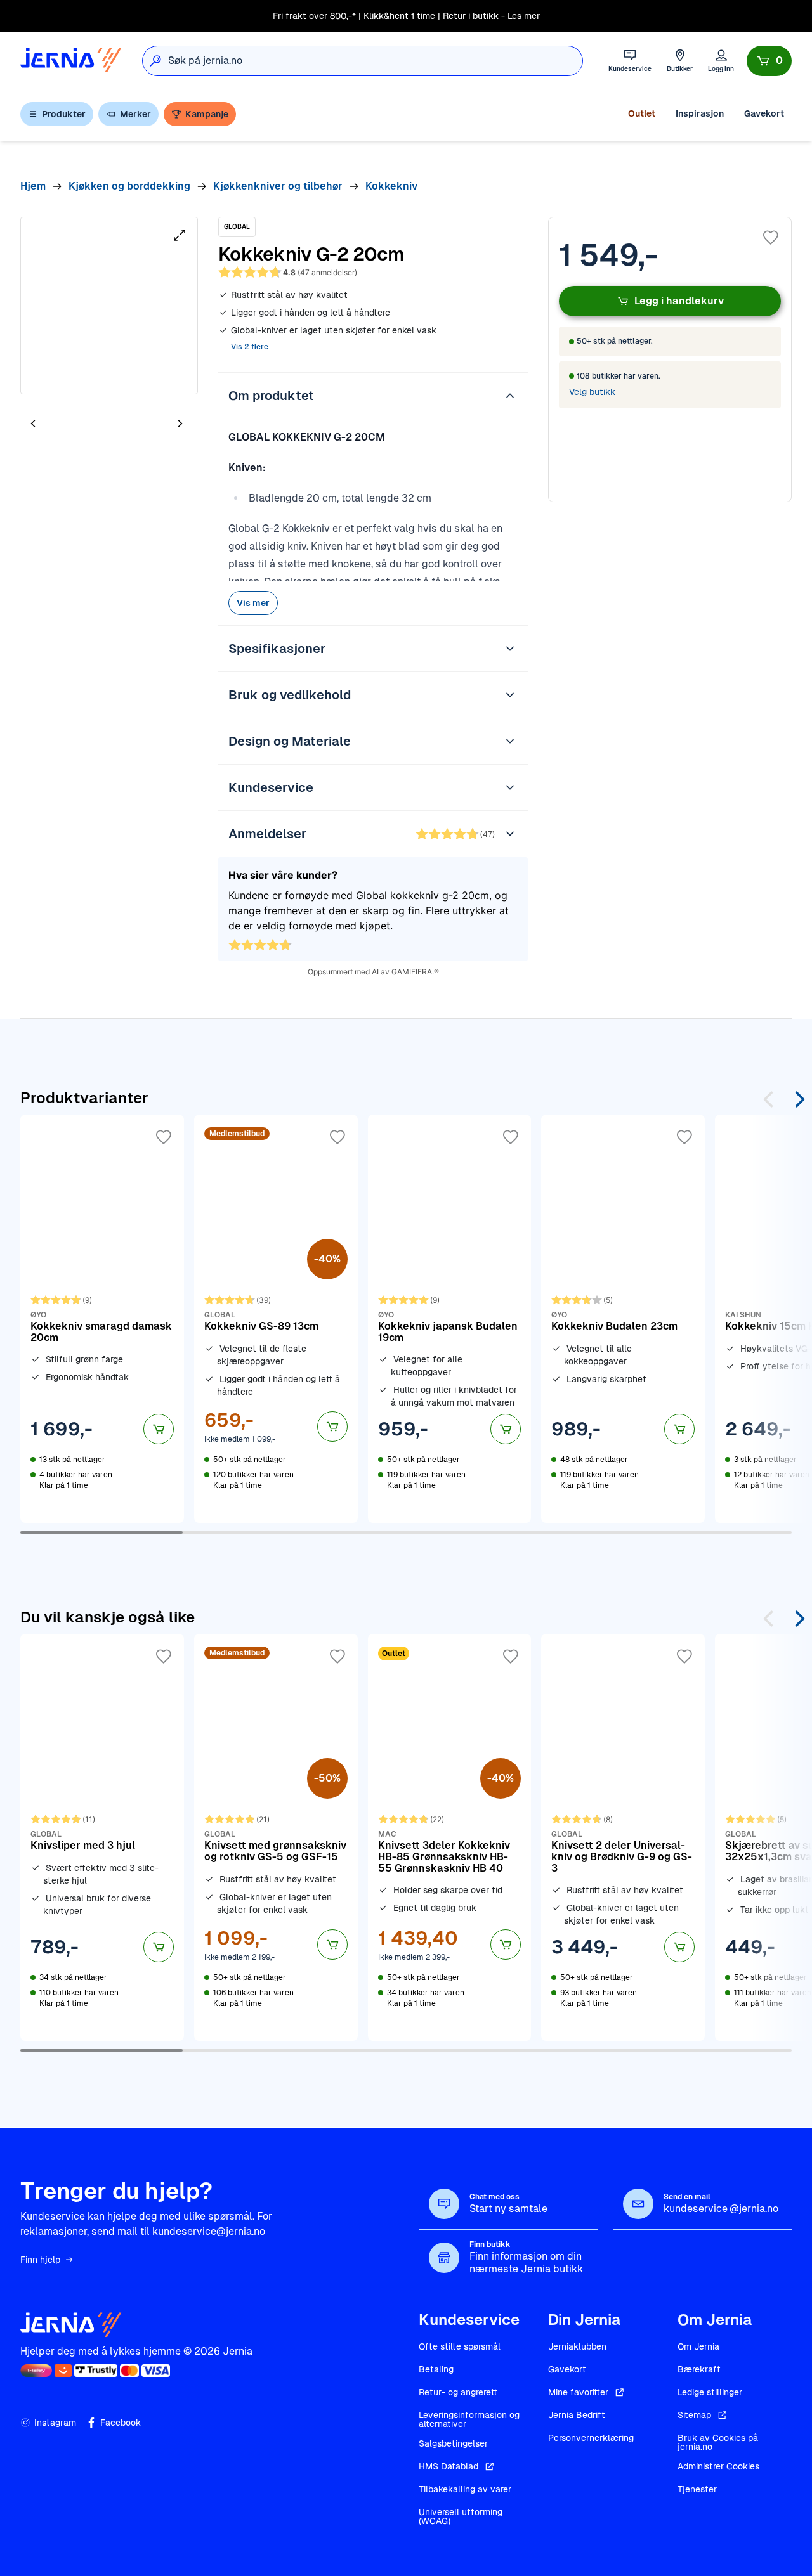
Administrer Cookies (718, 2466)
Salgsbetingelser (453, 2443)
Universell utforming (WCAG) (461, 2516)
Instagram (55, 2423)
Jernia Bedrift (577, 2415)
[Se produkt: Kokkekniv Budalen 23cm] (623, 1319)
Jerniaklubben (577, 2346)
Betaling (436, 2369)
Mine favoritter (578, 2392)
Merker (135, 114)
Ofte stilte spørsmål (460, 2346)
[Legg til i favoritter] (771, 238)
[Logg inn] (721, 61)
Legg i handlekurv (679, 301)
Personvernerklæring (591, 2438)
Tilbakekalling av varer (465, 2489)
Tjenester (697, 2489)
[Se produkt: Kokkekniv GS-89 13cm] (276, 1319)
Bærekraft (699, 2369)
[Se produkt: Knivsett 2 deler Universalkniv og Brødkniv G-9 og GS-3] (623, 1837)
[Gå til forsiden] (71, 61)
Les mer (524, 16)
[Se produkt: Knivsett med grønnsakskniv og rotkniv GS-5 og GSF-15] (276, 1837)
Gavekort (764, 113)
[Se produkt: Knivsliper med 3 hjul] (102, 1837)
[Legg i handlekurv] (159, 1429)
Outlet (642, 113)
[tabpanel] (109, 306)
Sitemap (694, 2415)
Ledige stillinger (710, 2392)
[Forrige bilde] (33, 423)
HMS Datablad (449, 2466)
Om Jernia (698, 2346)
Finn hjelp (40, 2260)
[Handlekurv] (769, 61)
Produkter (64, 114)
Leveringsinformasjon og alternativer (469, 2419)
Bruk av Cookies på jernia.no (718, 2442)
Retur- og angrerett (458, 2392)
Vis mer (253, 603)
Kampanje (207, 114)
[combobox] (375, 61)
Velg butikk (592, 392)
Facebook (121, 2423)
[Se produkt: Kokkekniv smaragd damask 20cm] (102, 1319)
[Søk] (155, 61)
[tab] (71, 425)
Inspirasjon (700, 113)
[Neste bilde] (180, 423)
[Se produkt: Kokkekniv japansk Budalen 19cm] (450, 1319)
